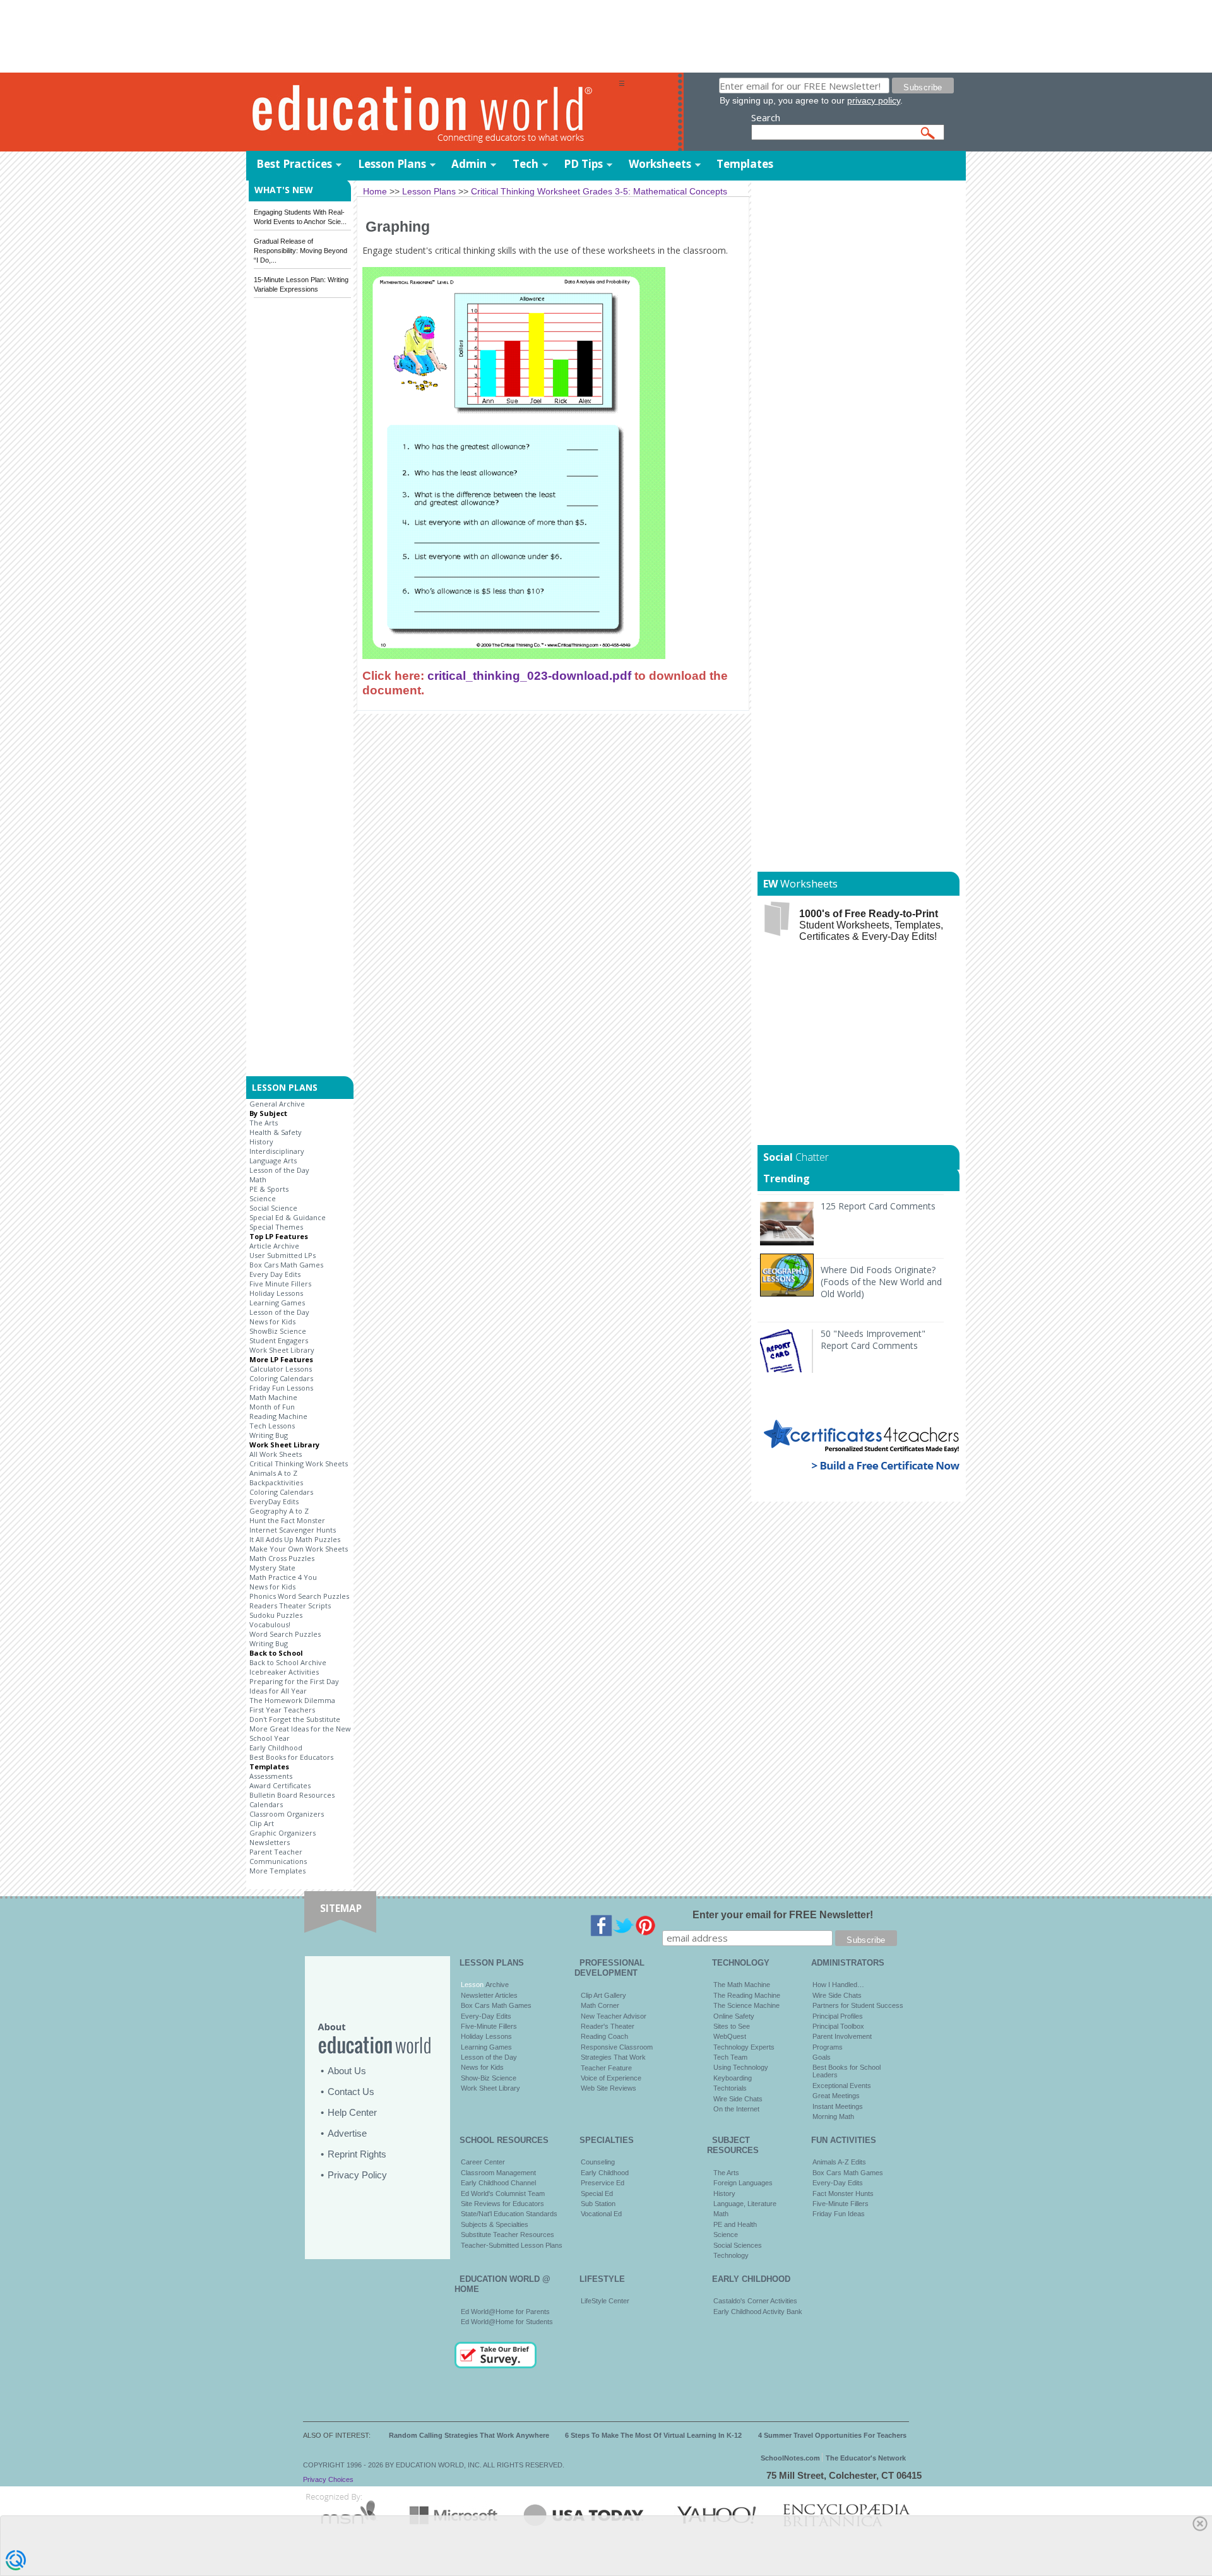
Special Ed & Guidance (288, 1217)
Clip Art (262, 1823)
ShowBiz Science (278, 1331)
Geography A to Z (279, 1511)
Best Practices (294, 164)
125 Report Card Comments (878, 1206)
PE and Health (735, 2224)
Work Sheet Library (282, 1350)
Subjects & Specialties (495, 2224)
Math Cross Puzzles (282, 1558)
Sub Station (598, 2204)
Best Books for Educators (291, 1757)
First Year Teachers (282, 1710)
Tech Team (730, 2057)
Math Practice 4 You (283, 1577)
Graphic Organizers (282, 1833)
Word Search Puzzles (285, 1634)
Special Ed (597, 2193)
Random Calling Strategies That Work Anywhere (469, 2435)
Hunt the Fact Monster (287, 1520)
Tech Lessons (272, 1426)
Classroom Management (498, 2173)
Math (258, 1179)
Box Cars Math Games (286, 1265)
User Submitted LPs (282, 1255)
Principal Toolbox (838, 2026)
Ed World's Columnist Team (503, 2193)
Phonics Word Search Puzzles (299, 1596)
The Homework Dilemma (292, 1700)
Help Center (352, 2112)
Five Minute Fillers (280, 1284)
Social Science (273, 1208)
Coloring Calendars (281, 1378)
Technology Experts (744, 2047)
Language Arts (273, 1160)
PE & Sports (269, 1189)
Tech (526, 164)
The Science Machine (746, 2005)
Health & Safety (276, 1132)
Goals (822, 2057)
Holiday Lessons (276, 1293)
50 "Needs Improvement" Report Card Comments (873, 1339)
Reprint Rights (357, 2154)
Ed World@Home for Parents (505, 2312)
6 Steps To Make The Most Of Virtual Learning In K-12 (653, 2435)
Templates (745, 164)
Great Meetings (836, 2096)
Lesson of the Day (279, 1170)
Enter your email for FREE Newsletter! (783, 1915)
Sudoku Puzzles (276, 1615)
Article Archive (274, 1246)
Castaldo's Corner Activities (755, 2301)
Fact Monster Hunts (843, 2193)
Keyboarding (733, 2078)
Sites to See (732, 2026)
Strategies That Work (613, 2057)
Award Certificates (280, 1785)
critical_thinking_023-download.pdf (529, 675)
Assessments (271, 1776)
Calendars (266, 1804)
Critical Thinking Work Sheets (299, 1463)
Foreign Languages (743, 2183)
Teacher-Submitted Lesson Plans (512, 2245)
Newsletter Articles (489, 1995)
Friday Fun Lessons (281, 1388)
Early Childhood (276, 1748)
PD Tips (583, 164)
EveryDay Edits (274, 1501)
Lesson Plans (392, 164)
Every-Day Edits (486, 2016)
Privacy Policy (357, 2175)
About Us (347, 2071)
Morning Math (833, 2116)
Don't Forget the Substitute (295, 1719)
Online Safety (734, 2016)
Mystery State (272, 1568)
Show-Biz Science (489, 2078)
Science (263, 1198)
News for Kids (272, 1321)
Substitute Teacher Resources (508, 2235)
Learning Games (277, 1303)
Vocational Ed (601, 2214)
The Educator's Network (866, 2458)
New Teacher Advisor (614, 2016)
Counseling (598, 2162)
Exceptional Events (842, 2086)
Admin (469, 164)
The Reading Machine (747, 1995)
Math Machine (273, 1397)
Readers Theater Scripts (290, 1606)
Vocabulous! (270, 1624)
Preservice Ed (603, 2183)
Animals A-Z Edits (839, 2162)
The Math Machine (742, 1985)
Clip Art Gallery (603, 1995)
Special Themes (276, 1227)
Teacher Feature (606, 2068)
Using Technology (741, 2067)
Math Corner (600, 2005)
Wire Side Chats (738, 2099)
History (261, 1142)
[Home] (432, 113)
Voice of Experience (611, 2078)
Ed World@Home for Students (507, 2322)
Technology (731, 2255)
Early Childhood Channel (498, 2183)
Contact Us (351, 2092)
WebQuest (730, 2036)
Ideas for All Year (278, 1691)
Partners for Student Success (858, 2005)
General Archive (277, 1104)
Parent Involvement (842, 2036)
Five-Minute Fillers (489, 2026)
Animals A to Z (273, 1473)
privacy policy (874, 100)
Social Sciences (738, 2245)
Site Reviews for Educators (502, 2204)
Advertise (347, 2133)
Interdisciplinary (277, 1151)
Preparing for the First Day (294, 1681)
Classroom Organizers (287, 1814)
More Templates (277, 1871)
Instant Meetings (838, 2106)
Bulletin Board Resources (292, 1795)
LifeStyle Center (605, 2301)
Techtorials (730, 2088)
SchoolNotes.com (790, 2458)
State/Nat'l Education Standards (509, 2214)
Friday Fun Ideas (839, 2214)
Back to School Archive (288, 1662)
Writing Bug (269, 1435)
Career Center (483, 2162)
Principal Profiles (838, 2016)
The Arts (264, 1123)
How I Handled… (838, 1985)
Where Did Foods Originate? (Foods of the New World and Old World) (881, 1282)
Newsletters (270, 1842)
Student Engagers (279, 1340)
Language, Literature (745, 2204)
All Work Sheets (276, 1454)
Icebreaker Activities (284, 1672)
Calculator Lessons (281, 1369)
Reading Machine (278, 1416)
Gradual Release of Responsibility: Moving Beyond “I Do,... (300, 251)
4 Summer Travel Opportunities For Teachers (832, 2435)
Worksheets (660, 164)
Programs (828, 2047)
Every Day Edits (275, 1274)
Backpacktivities (276, 1482)
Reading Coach (604, 2036)
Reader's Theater (608, 2026)
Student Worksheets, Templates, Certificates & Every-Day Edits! (871, 925)
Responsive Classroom (617, 2047)
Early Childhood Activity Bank (758, 2312)
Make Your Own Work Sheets (299, 1549)
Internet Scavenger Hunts (293, 1530)
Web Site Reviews (609, 2088)
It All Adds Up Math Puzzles (295, 1539)
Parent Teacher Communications (278, 1856)
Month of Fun (272, 1407)
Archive (496, 1985)
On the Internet (736, 2109)
